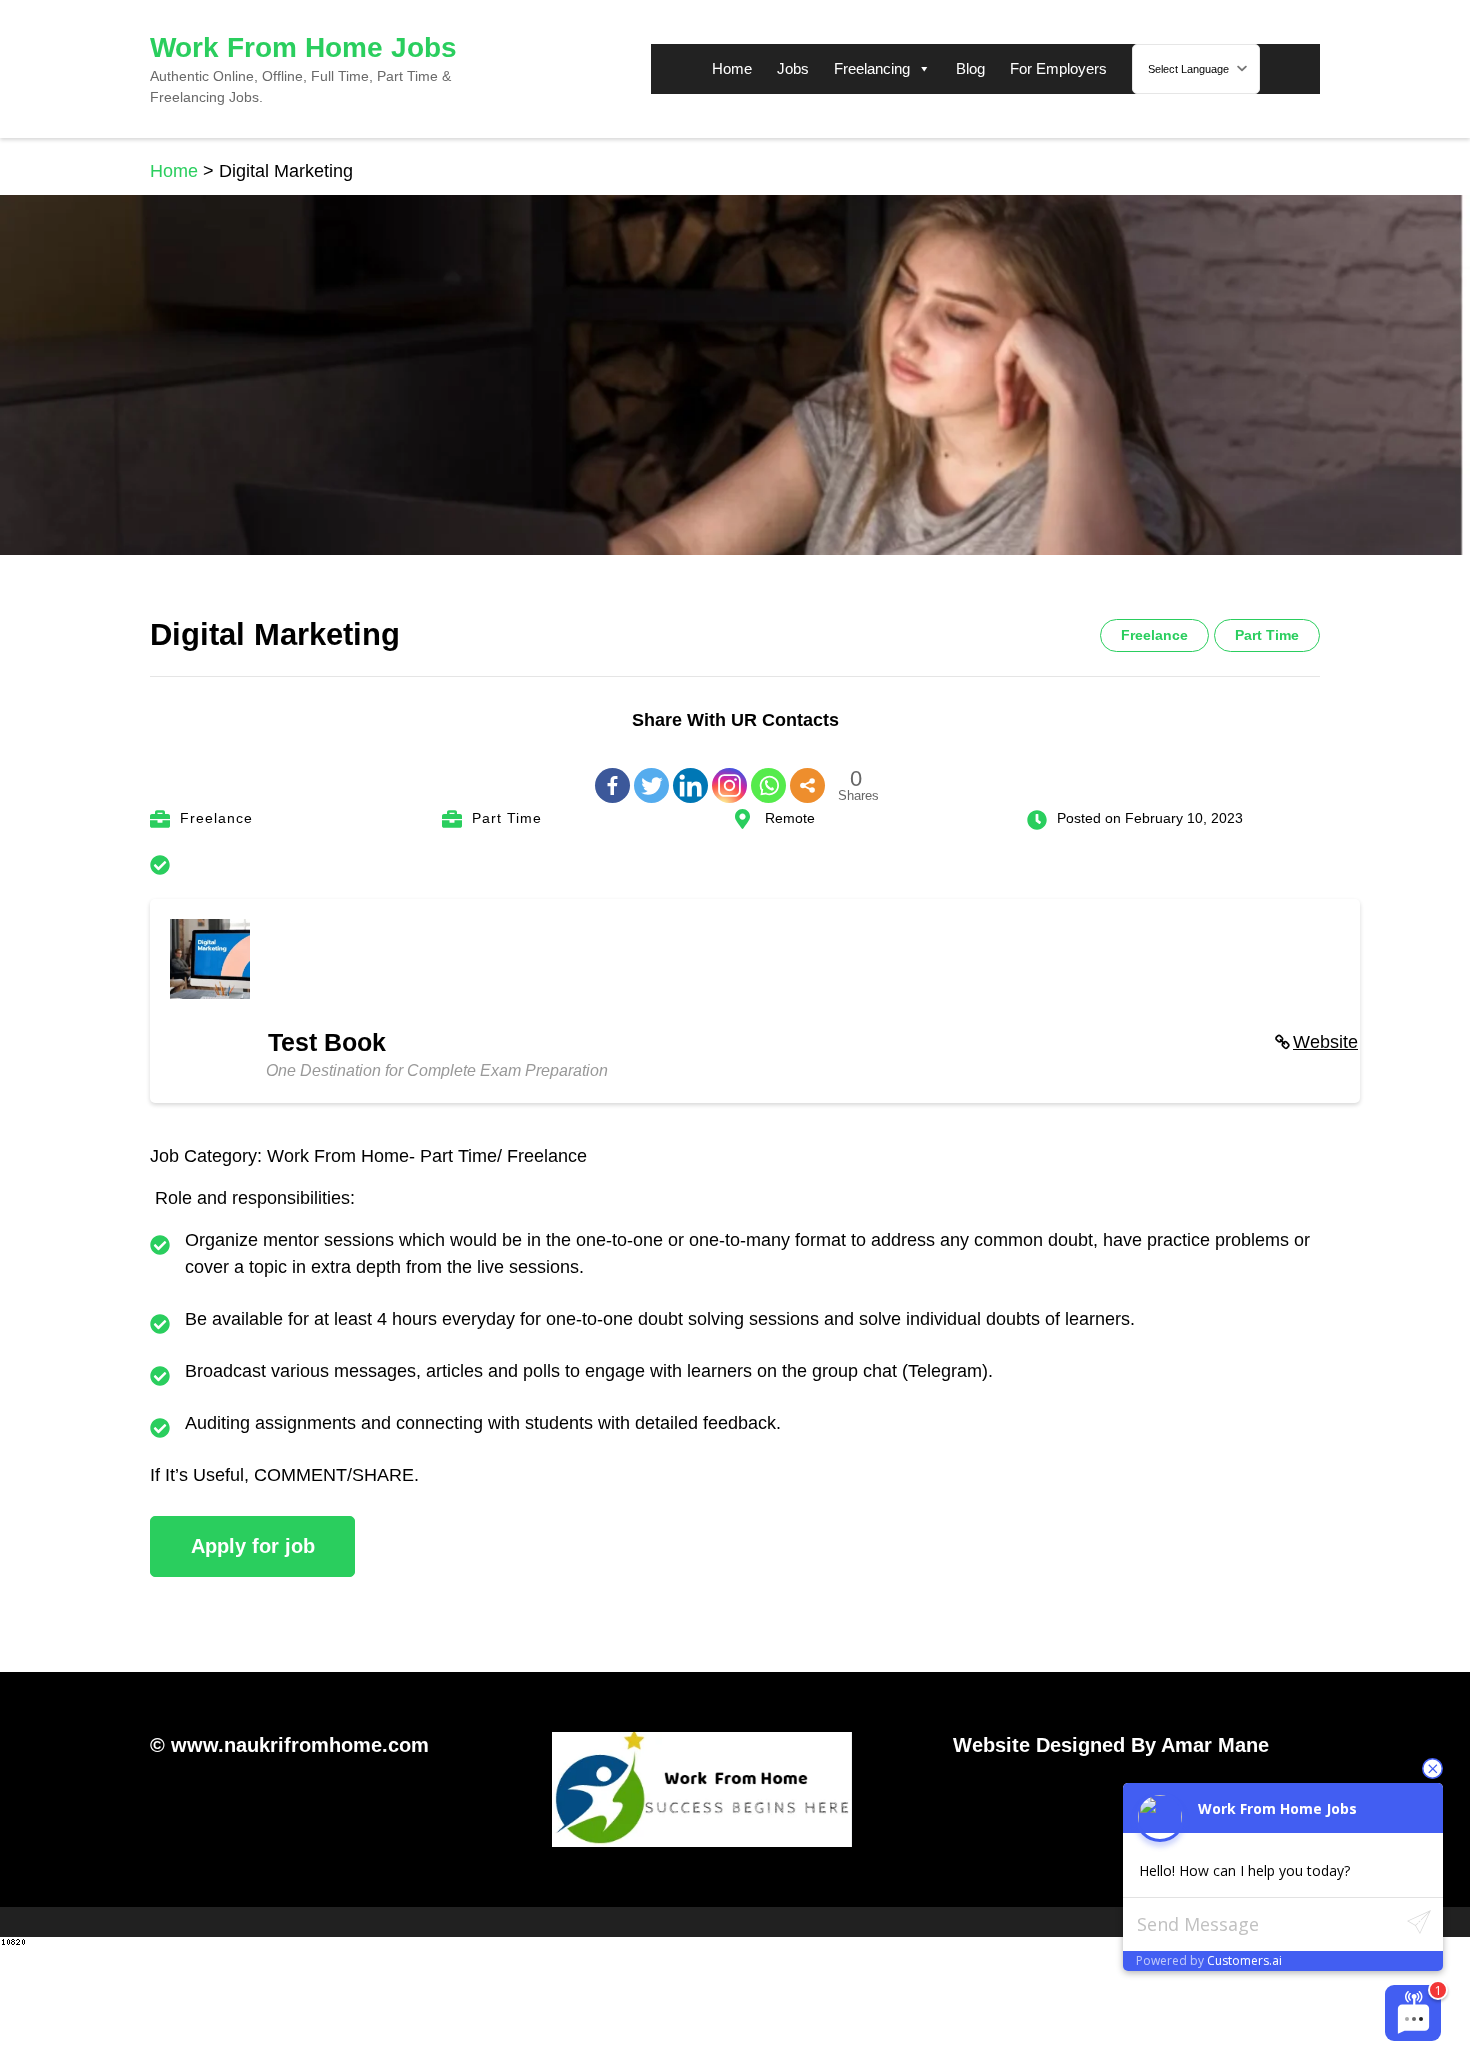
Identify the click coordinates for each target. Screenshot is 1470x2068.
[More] (807, 771)
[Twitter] (651, 771)
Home (732, 68)
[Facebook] (612, 771)
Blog (970, 68)
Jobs (793, 68)
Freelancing (872, 68)
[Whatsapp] (768, 771)
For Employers (1058, 68)
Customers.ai (1244, 1960)
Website (1325, 1042)
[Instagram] (729, 771)
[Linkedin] (690, 771)
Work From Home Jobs (303, 47)
